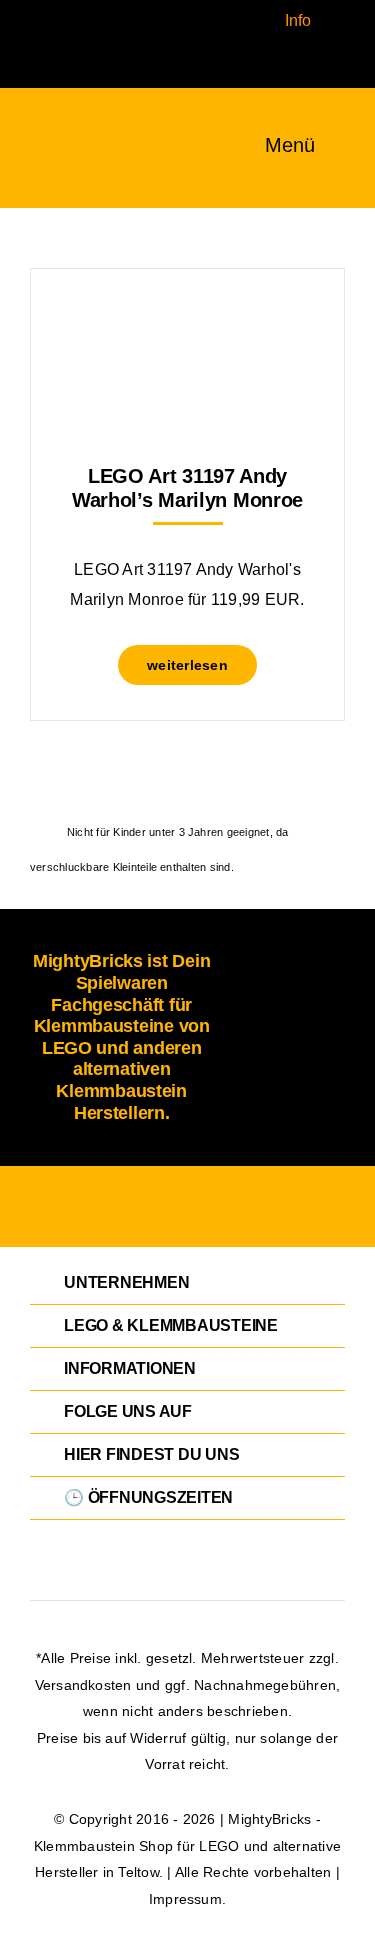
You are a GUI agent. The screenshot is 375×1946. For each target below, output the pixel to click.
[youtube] (58, 44)
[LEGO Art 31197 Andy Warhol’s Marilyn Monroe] (187, 318)
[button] (187, 1283)
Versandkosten (83, 1685)
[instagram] (58, 8)
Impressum (185, 1899)
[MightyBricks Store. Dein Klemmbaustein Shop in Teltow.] (49, 136)
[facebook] (26, 8)
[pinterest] (26, 44)
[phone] (26, 80)
